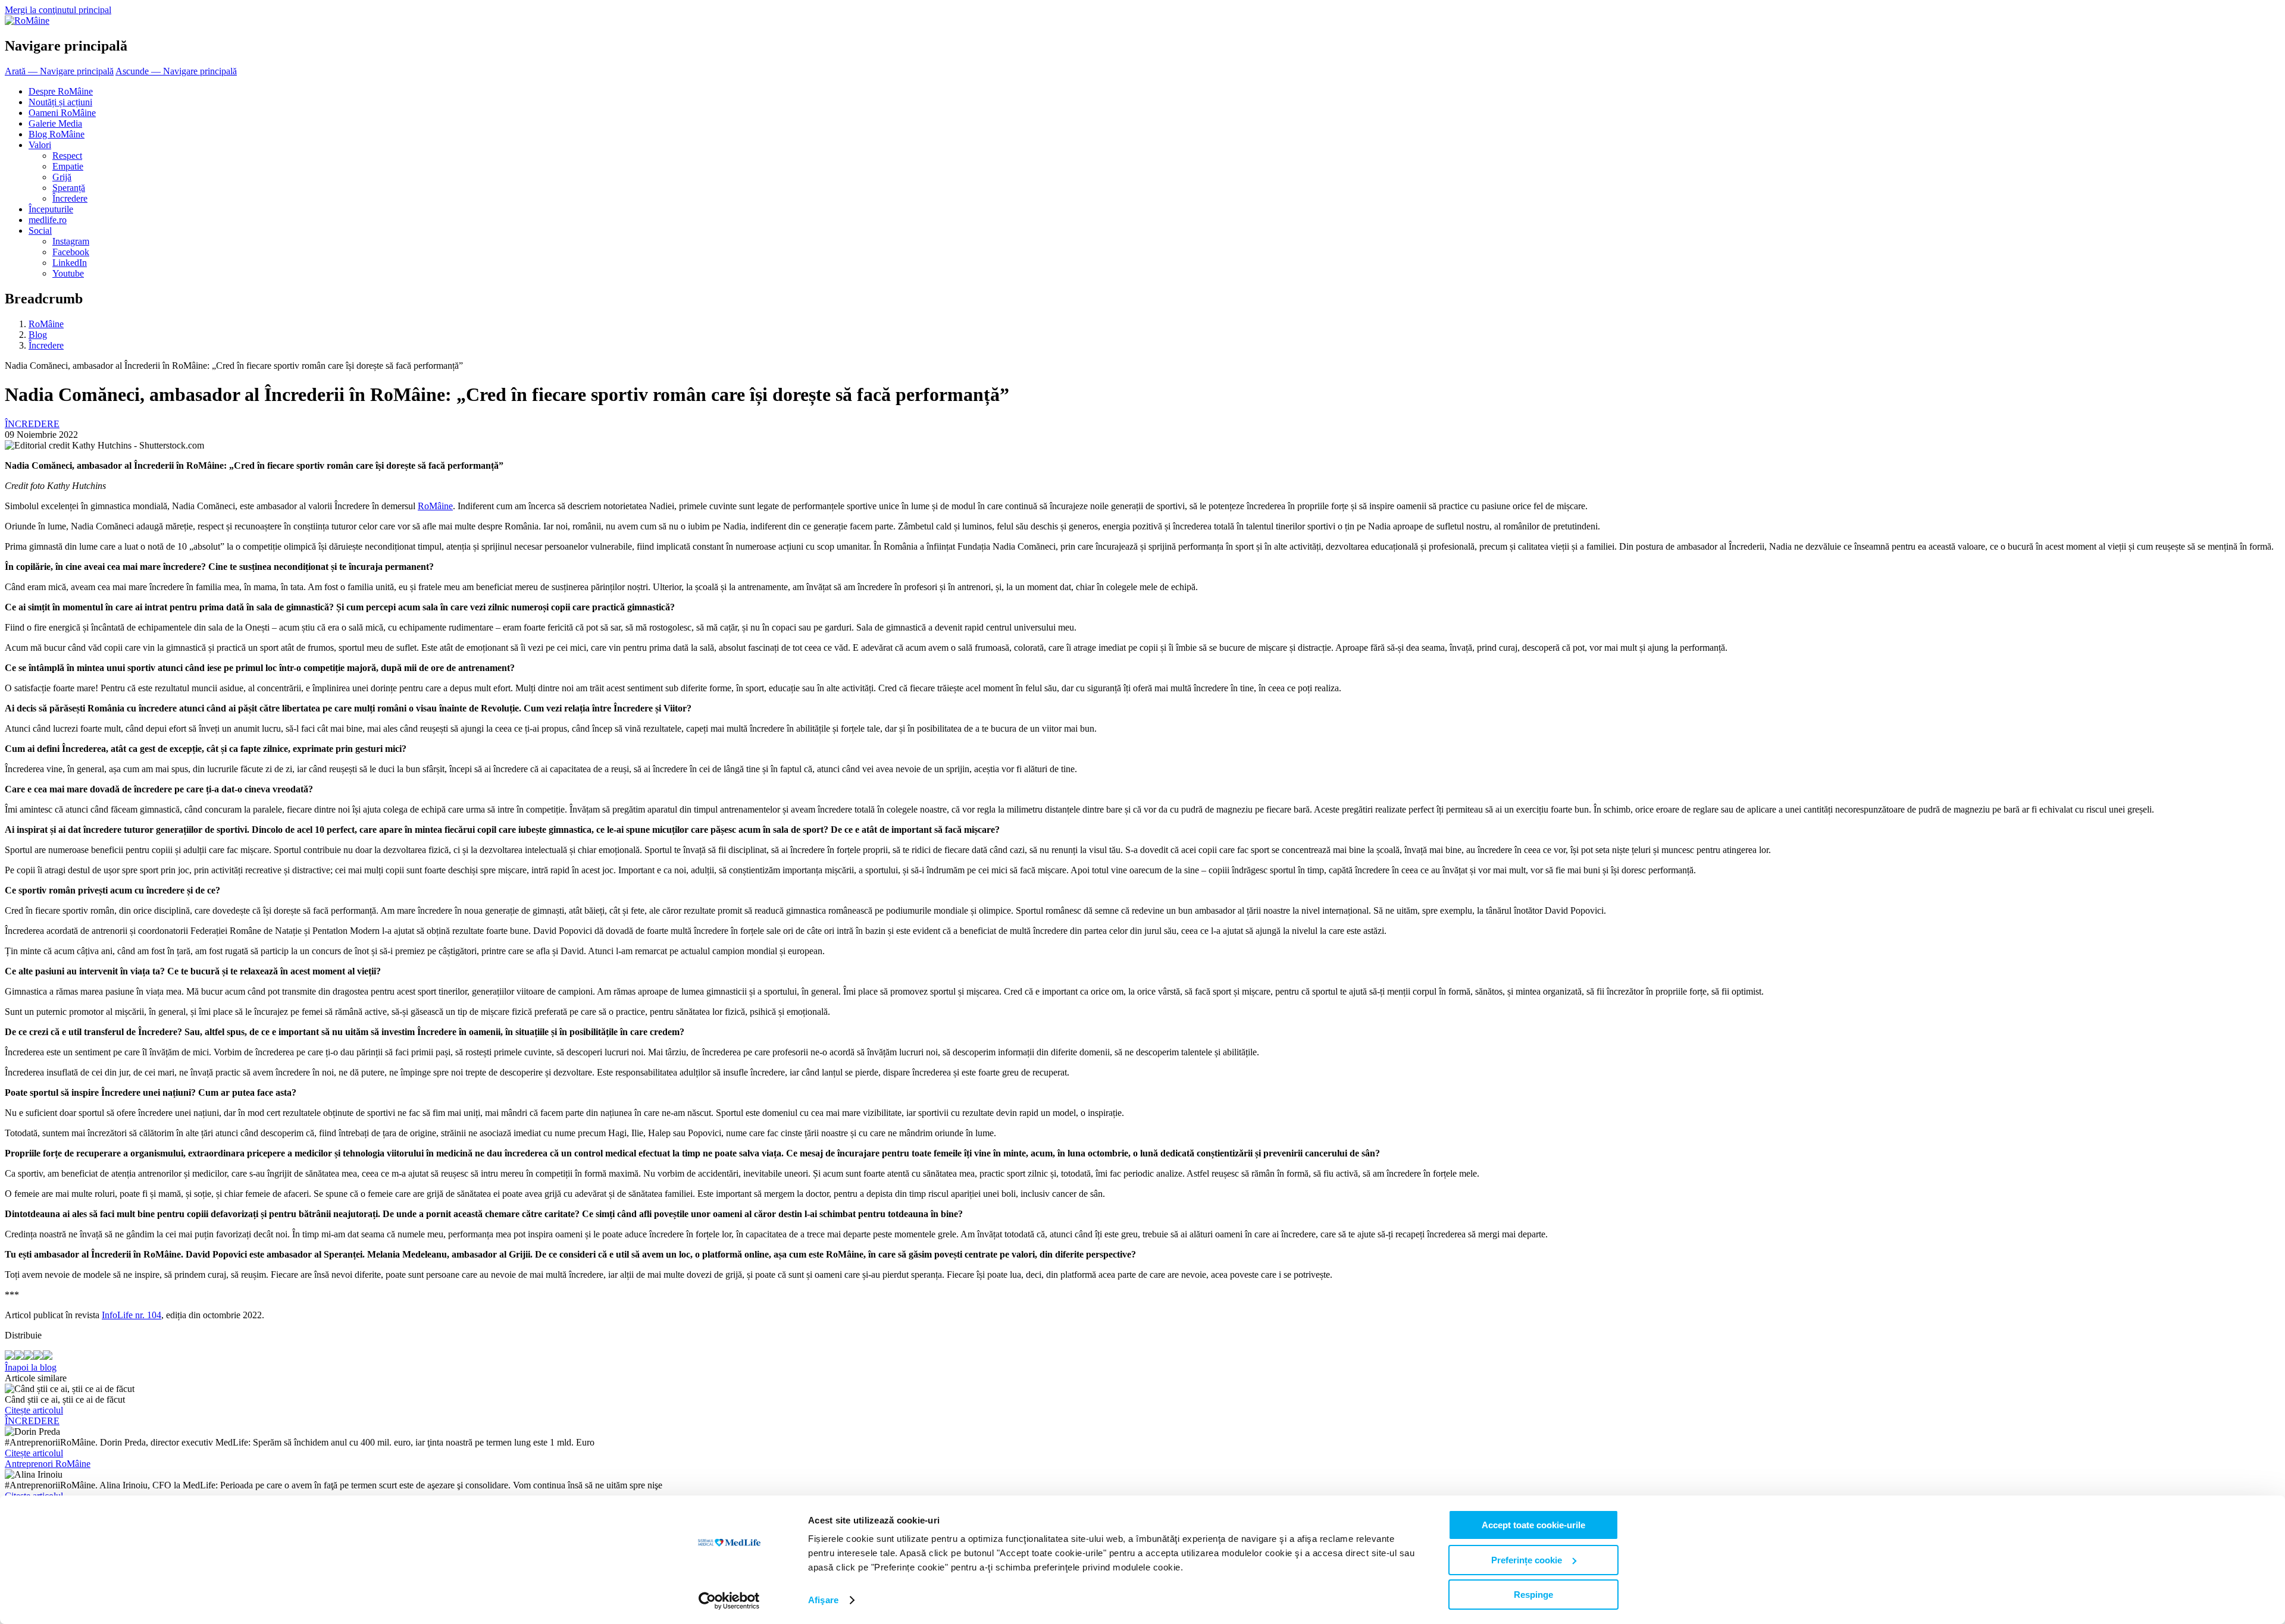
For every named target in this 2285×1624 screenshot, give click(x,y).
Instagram (71, 241)
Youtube (68, 273)
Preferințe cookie (1527, 1560)
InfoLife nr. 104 (132, 1315)
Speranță (69, 188)
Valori (40, 145)
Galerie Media (55, 123)
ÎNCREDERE (32, 1421)
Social (40, 231)
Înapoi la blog (31, 1367)
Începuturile (51, 209)
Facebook (71, 252)
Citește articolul (34, 1410)
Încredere (70, 198)
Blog (38, 335)
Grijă (62, 177)
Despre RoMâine (61, 91)
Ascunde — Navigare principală (176, 71)
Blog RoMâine (57, 134)
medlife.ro (48, 220)
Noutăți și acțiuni (60, 102)
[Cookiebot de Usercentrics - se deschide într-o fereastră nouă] (729, 1601)
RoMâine (46, 324)
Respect (67, 156)
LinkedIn (70, 263)
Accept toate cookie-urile (1533, 1525)
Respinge (1533, 1595)
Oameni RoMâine (62, 113)
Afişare (823, 1600)
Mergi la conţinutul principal (58, 10)
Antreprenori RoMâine (48, 1464)
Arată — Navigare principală (59, 71)
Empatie (68, 166)
